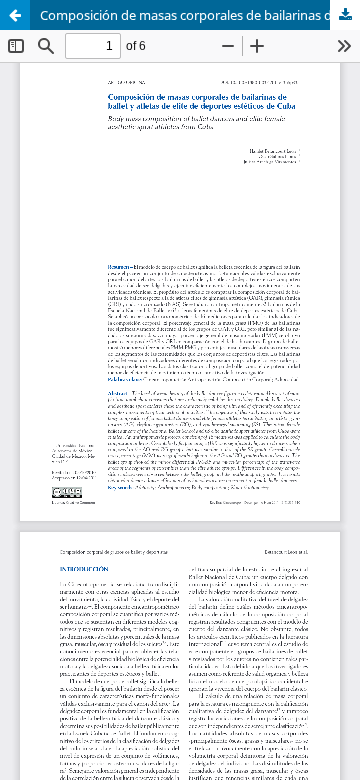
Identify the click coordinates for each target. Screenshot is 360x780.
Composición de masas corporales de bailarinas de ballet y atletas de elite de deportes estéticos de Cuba (200, 15)
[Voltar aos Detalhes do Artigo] (15, 15)
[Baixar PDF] (345, 15)
